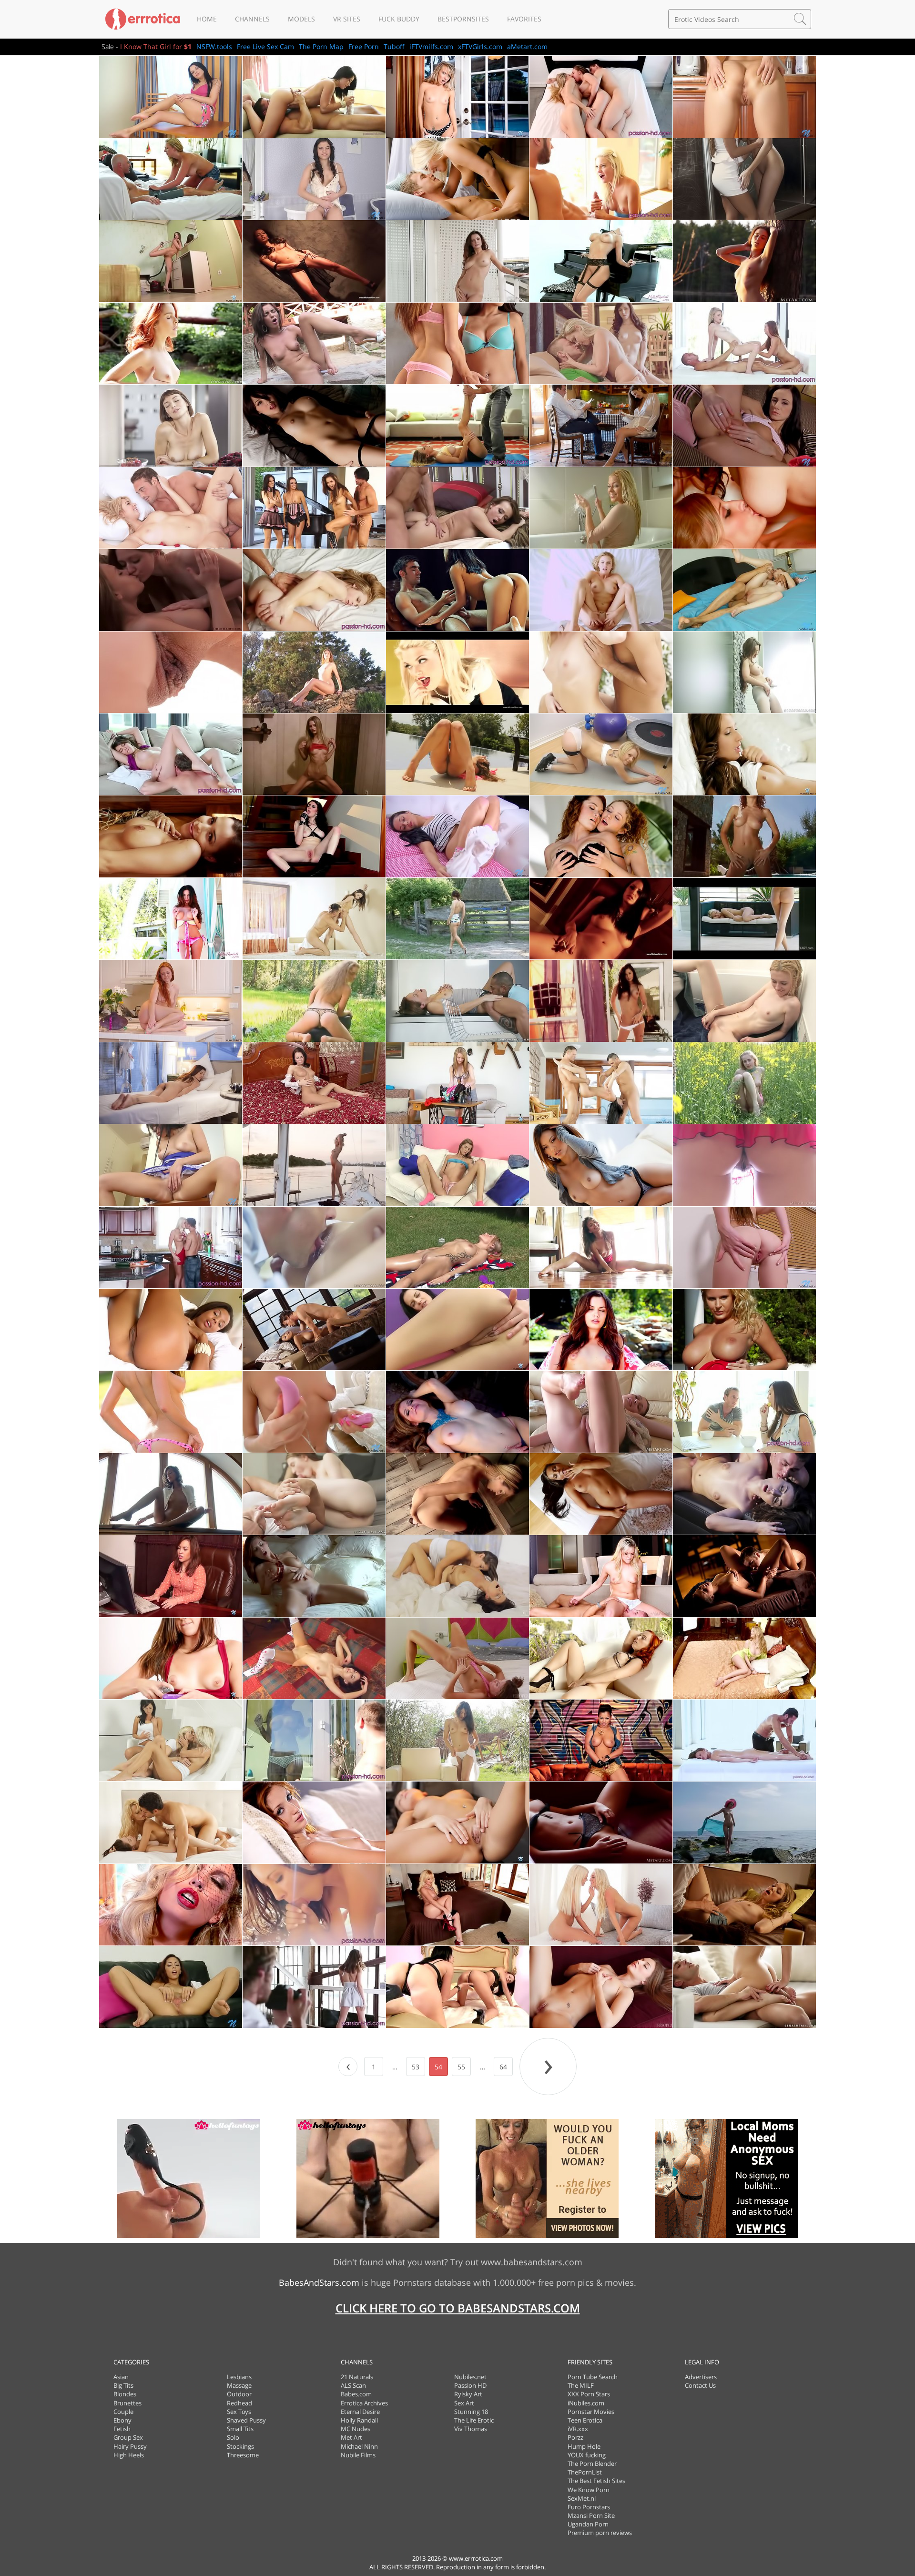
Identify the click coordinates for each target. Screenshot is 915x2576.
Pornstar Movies (591, 2412)
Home (207, 19)
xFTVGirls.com (480, 46)
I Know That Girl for (156, 46)
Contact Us (700, 2385)
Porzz (575, 2437)
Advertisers (701, 2377)
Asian (121, 2377)
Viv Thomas (471, 2429)
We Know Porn (589, 2490)
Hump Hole (584, 2446)
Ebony (122, 2420)
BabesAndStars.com (319, 2282)
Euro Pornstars (589, 2507)
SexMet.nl (582, 2498)
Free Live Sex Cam (265, 46)
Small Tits (240, 2429)
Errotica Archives (364, 2403)
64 (503, 2067)
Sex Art (464, 2403)
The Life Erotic (474, 2420)
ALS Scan (353, 2385)
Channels (252, 19)
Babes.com (356, 2394)
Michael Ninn (359, 2446)
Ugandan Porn (588, 2524)
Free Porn (364, 46)
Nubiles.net (470, 2377)
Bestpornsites (463, 19)
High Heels (129, 2455)
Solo (233, 2437)
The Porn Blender (592, 2464)
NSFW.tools (214, 46)
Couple (123, 2412)
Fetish (122, 2429)
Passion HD (470, 2385)
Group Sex (128, 2437)
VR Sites (347, 19)
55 (461, 2067)
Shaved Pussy (246, 2420)
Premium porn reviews (600, 2533)
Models (301, 19)
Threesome (243, 2455)
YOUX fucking (587, 2455)
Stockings (240, 2446)
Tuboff (394, 46)
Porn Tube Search (593, 2377)
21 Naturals (357, 2377)
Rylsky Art (468, 2394)
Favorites (524, 19)
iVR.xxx (578, 2429)
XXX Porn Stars (589, 2394)
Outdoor (239, 2394)
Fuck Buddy (399, 19)
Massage (239, 2385)
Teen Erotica (585, 2420)
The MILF (581, 2385)
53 (416, 2067)
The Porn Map (321, 46)
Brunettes (127, 2403)
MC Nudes (356, 2429)
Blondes (125, 2394)
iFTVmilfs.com (431, 46)
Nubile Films (358, 2455)
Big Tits (123, 2385)
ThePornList (585, 2472)
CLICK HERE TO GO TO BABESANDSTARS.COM (458, 2308)
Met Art (351, 2437)
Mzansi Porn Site (591, 2515)
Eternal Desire (360, 2412)
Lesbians (239, 2377)
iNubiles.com (586, 2403)
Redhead (239, 2403)
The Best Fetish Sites (596, 2481)
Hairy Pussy (130, 2446)
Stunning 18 (471, 2412)
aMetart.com (527, 46)
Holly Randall (359, 2420)
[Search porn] (800, 19)
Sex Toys (239, 2412)
